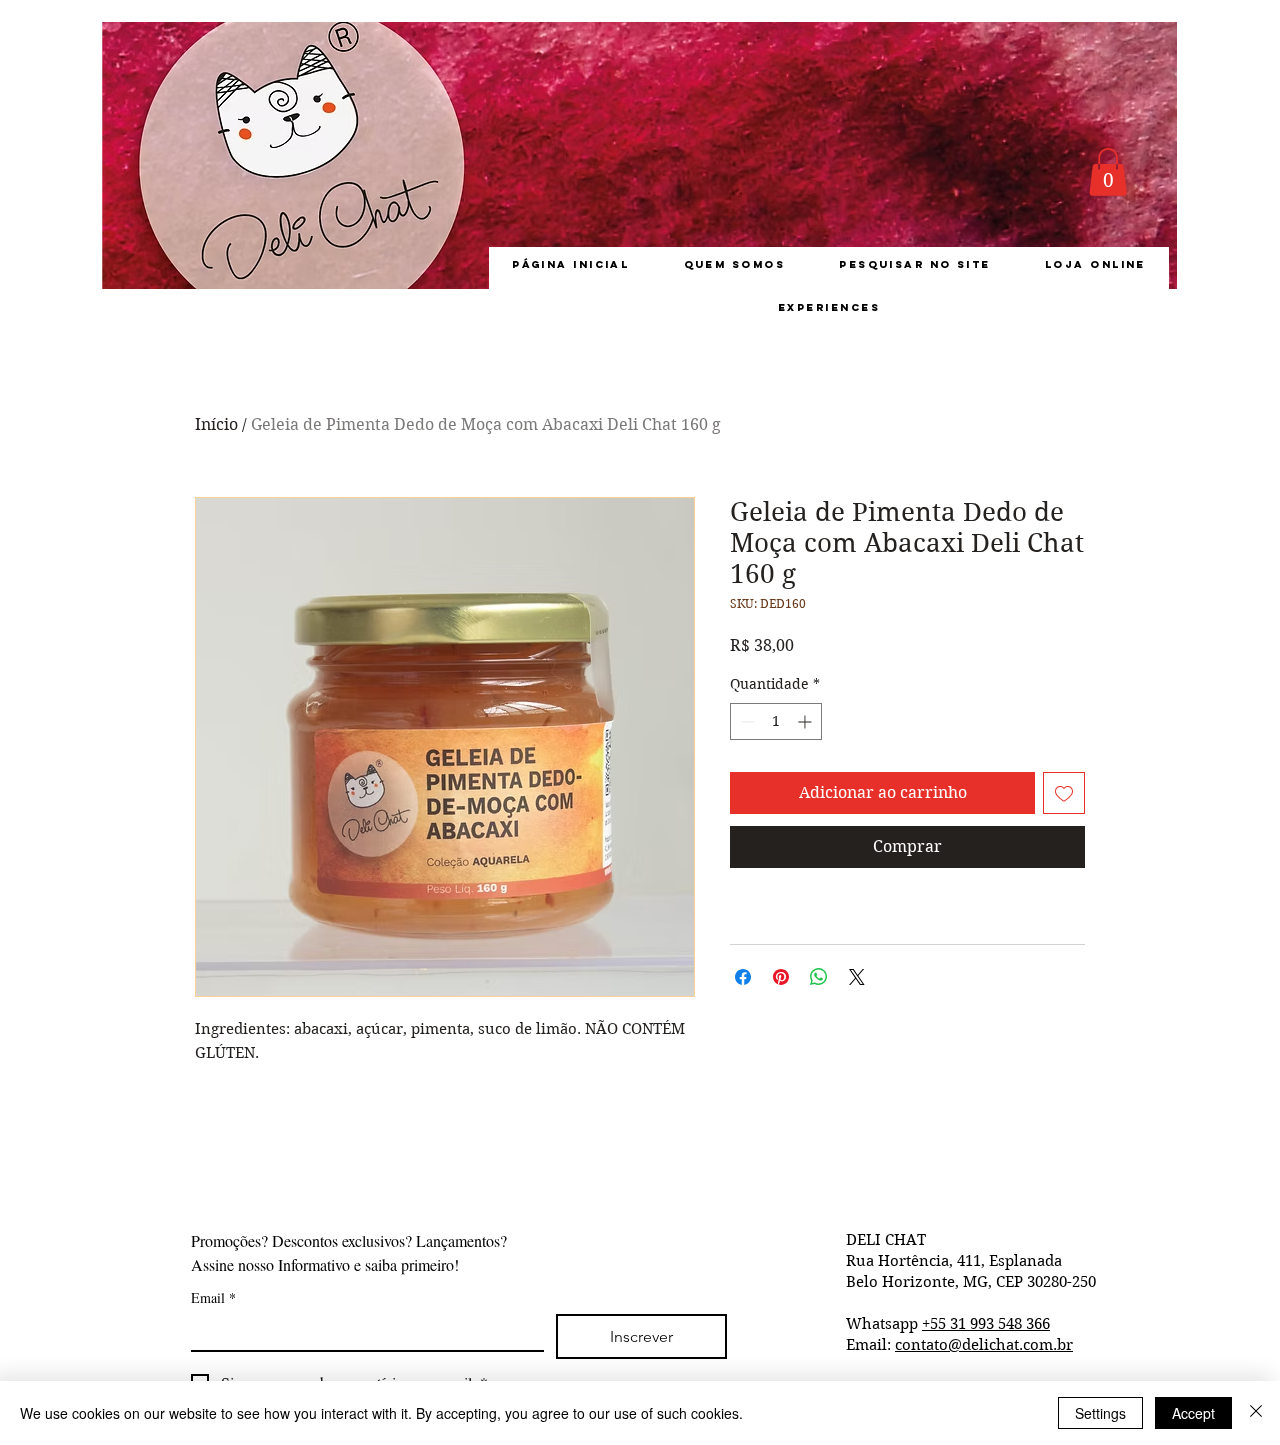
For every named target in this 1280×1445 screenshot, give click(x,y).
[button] (1108, 172)
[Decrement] (745, 721)
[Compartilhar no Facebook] (743, 977)
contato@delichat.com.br (984, 1345)
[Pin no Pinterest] (781, 977)
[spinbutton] (776, 721)
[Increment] (806, 721)
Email (213, 1297)
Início (216, 424)
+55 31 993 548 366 (986, 1324)
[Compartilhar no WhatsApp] (819, 977)
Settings (1100, 1413)
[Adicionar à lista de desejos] (1064, 793)
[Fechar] (1256, 1413)
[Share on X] (857, 977)
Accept (1193, 1413)
